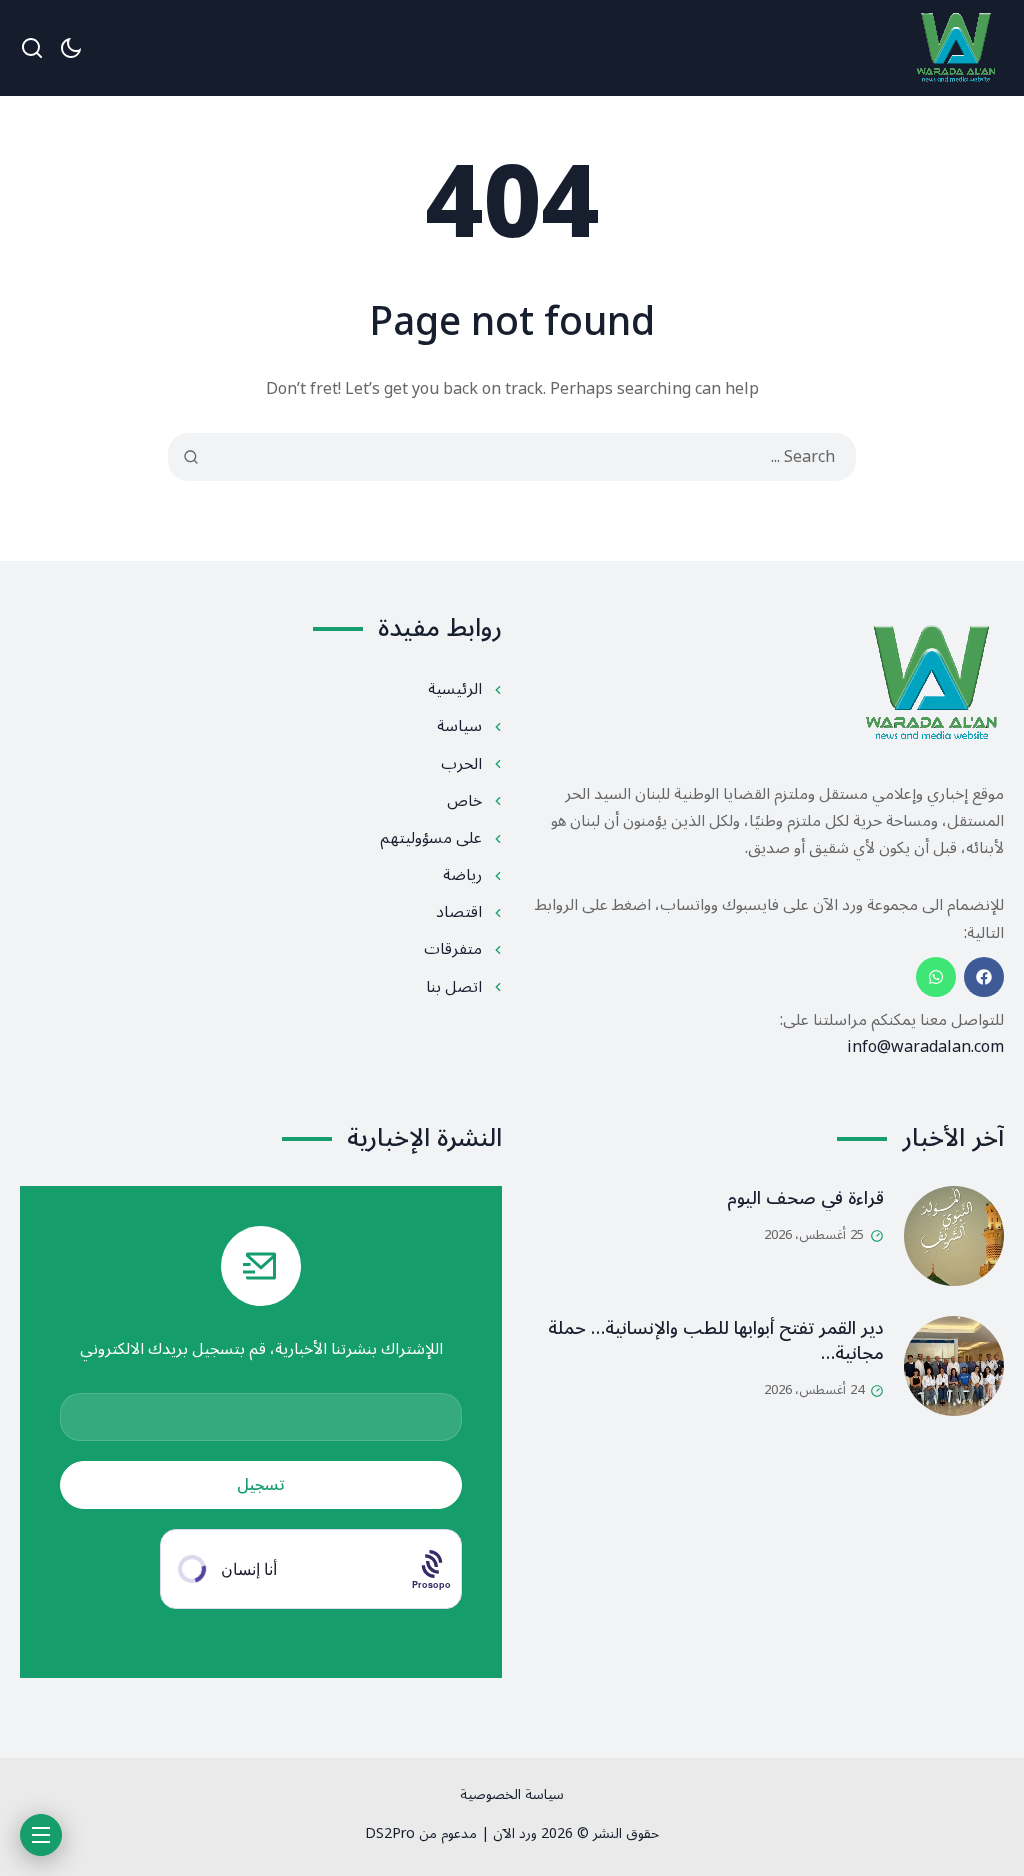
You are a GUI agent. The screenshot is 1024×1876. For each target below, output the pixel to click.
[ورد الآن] (956, 48)
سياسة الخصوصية (512, 1794)
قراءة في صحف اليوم (805, 1198)
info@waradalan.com (925, 1047)
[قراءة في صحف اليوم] (954, 1236)
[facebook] (984, 977)
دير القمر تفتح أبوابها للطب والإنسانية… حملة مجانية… (716, 1340)
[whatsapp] (936, 977)
